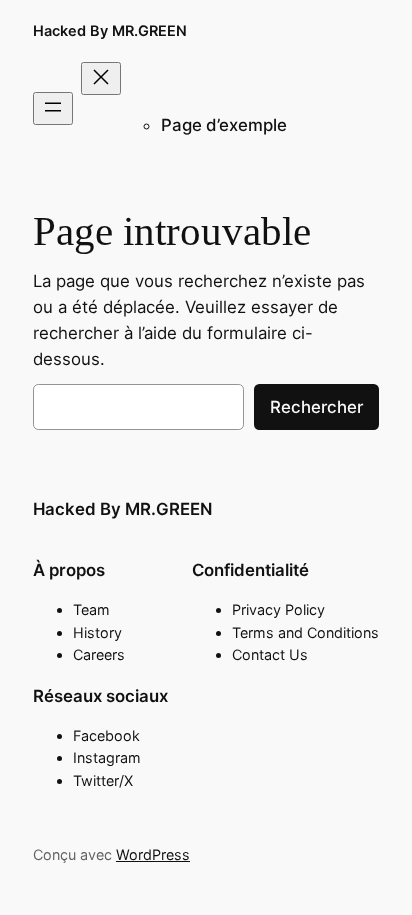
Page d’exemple (224, 125)
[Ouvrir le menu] (53, 108)
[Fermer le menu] (101, 78)
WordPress (153, 854)
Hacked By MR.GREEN (110, 30)
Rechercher (316, 407)
